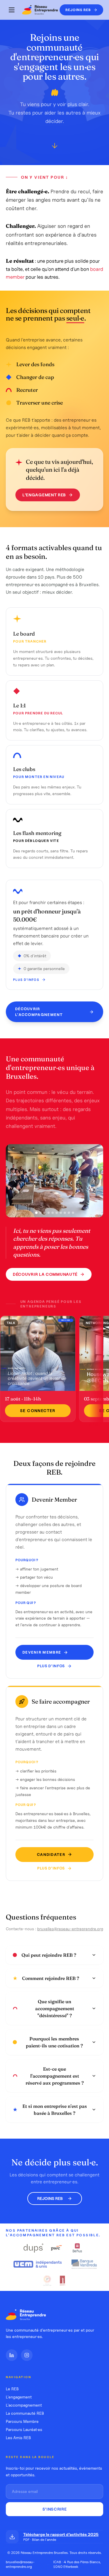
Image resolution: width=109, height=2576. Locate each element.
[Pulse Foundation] (47, 2280)
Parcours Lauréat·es (24, 2430)
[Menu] (12, 10)
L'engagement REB (44, 495)
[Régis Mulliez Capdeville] (63, 2280)
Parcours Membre (22, 2421)
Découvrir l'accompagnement (39, 1012)
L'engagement (19, 2397)
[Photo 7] (61, 1213)
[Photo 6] (57, 1213)
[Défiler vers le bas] (55, 146)
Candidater (51, 1855)
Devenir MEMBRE (42, 1652)
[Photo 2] (40, 1213)
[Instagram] (27, 2355)
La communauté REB (25, 2413)
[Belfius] (77, 2248)
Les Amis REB (18, 2438)
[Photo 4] (49, 1213)
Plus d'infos (26, 980)
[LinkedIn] (12, 2355)
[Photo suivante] (94, 1181)
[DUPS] (34, 2248)
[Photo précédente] (15, 1181)
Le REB (12, 2389)
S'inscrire (55, 2509)
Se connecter (38, 1411)
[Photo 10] (73, 1213)
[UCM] (38, 2264)
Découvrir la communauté (45, 1274)
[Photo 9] (69, 1213)
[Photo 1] (36, 1213)
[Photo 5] (53, 1213)
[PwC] (56, 2248)
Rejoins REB (50, 2198)
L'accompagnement (24, 2405)
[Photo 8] (65, 1213)
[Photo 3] (44, 1213)
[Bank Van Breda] (84, 2264)
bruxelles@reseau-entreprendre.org (70, 1929)
